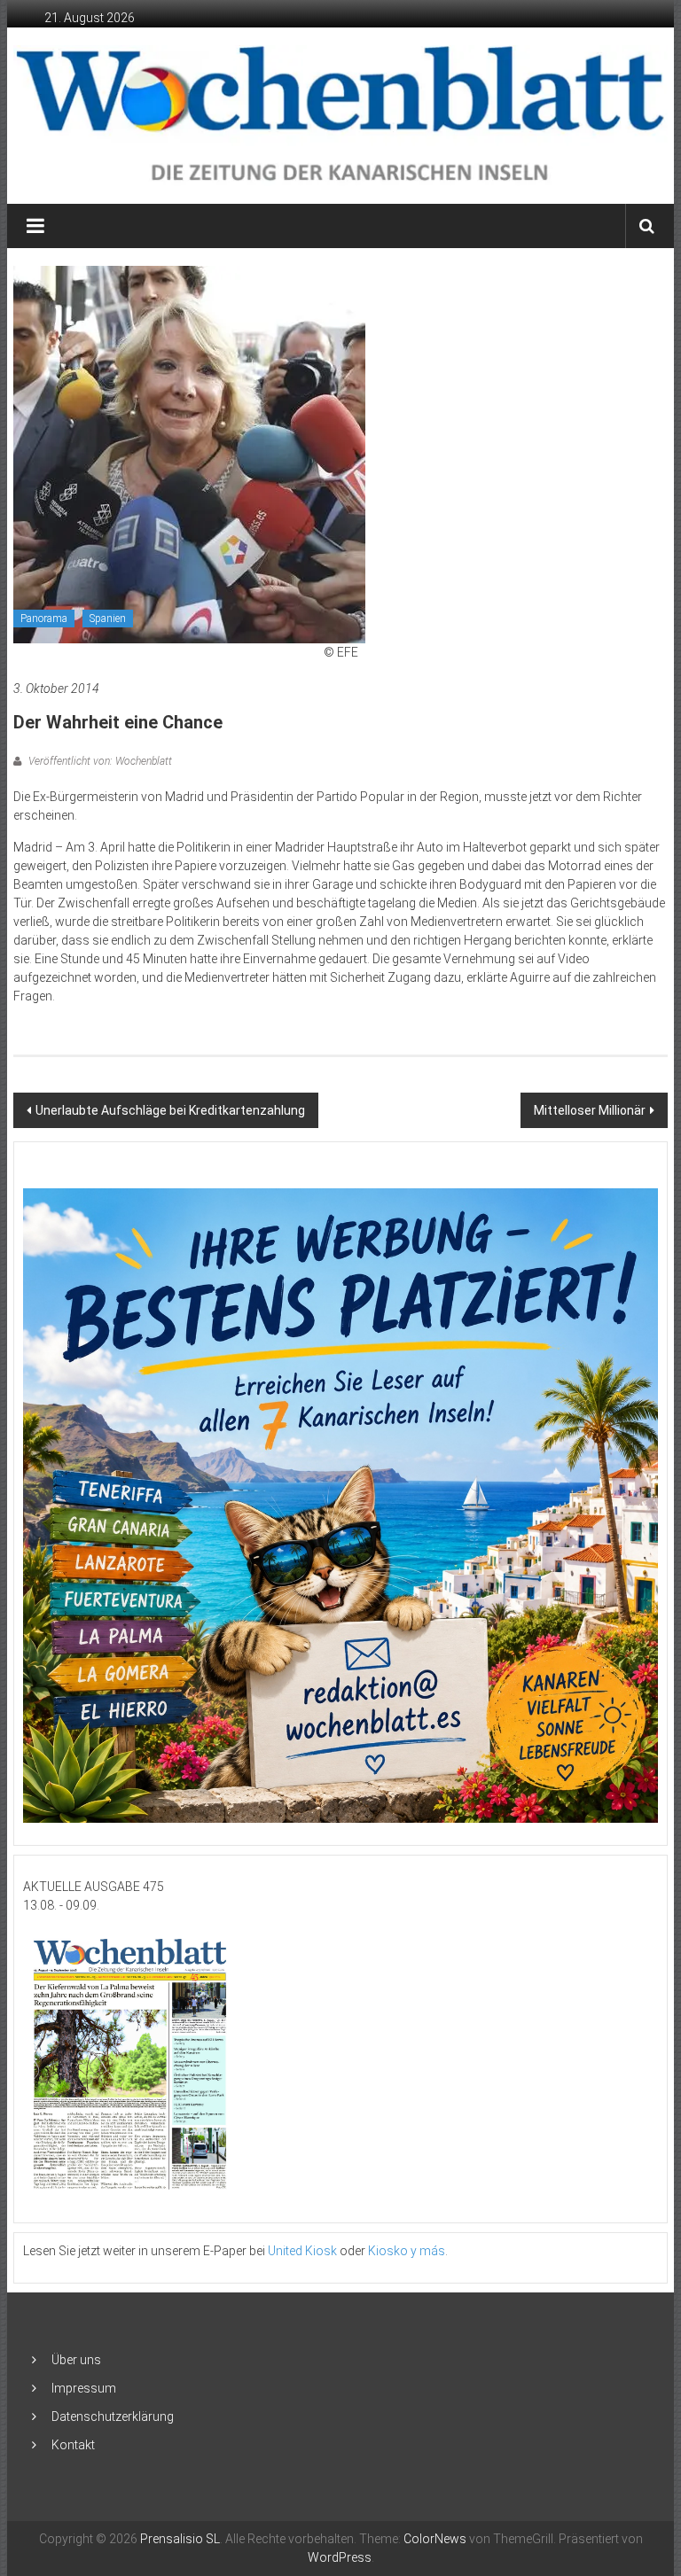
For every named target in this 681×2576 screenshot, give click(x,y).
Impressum (84, 2388)
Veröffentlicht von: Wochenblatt (99, 761)
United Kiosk (302, 2251)
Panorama (44, 619)
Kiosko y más (407, 2251)
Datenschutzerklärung (113, 2416)
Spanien (108, 619)
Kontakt (73, 2445)
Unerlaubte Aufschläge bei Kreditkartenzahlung (170, 1110)
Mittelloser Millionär (590, 1110)
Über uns (76, 2360)
